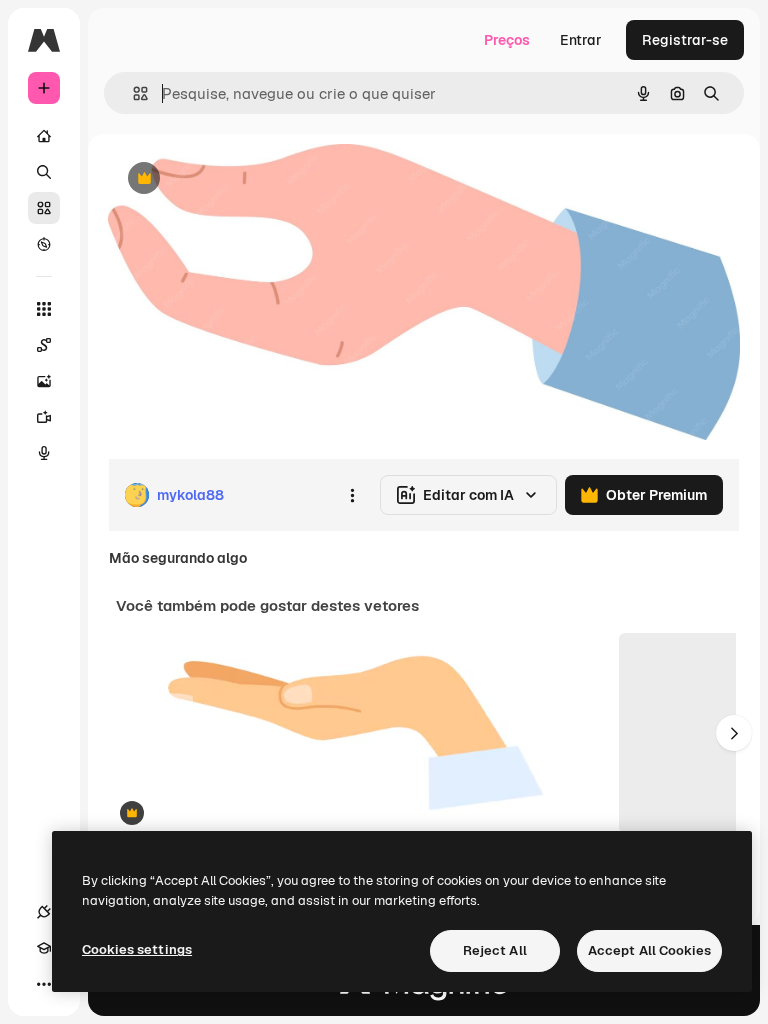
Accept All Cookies (649, 950)
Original (236, 179)
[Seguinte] (734, 733)
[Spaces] (44, 345)
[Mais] (44, 984)
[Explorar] (44, 244)
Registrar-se (685, 40)
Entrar (581, 40)
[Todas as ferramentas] (44, 309)
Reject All (495, 950)
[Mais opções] (352, 495)
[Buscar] (44, 172)
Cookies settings (137, 949)
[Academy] (44, 948)
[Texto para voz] (44, 453)
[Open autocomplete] (132, 93)
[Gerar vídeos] (44, 417)
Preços (507, 40)
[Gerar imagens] (44, 381)
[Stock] (44, 208)
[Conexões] (44, 912)
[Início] (44, 136)
